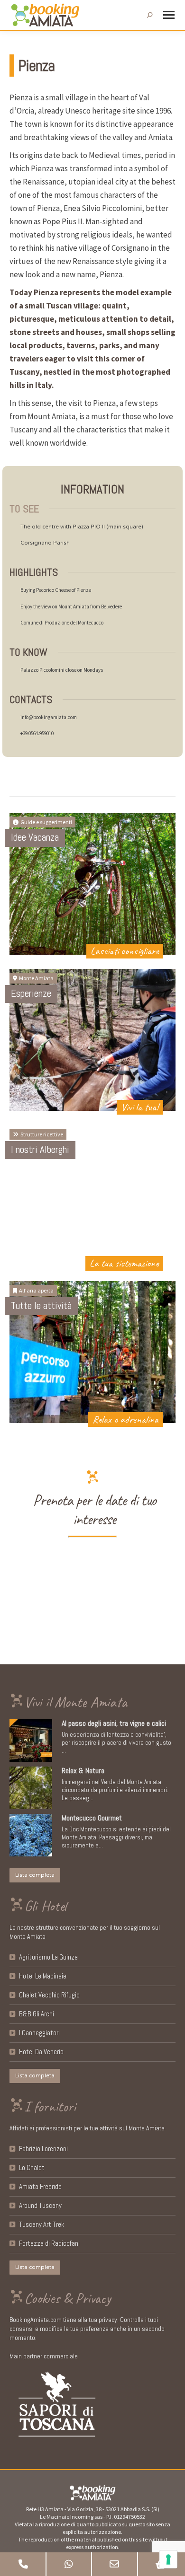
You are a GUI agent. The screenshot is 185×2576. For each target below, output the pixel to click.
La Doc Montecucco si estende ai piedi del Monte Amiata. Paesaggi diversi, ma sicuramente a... (116, 1837)
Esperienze (31, 993)
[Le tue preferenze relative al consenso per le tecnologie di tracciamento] (168, 2559)
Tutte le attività (41, 1306)
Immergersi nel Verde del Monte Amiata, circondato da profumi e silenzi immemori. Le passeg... (115, 1790)
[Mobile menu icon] (169, 15)
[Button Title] (23, 2564)
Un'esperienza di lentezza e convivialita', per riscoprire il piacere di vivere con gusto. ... (117, 1743)
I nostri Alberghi (40, 1149)
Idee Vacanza (35, 837)
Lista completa (35, 1875)
